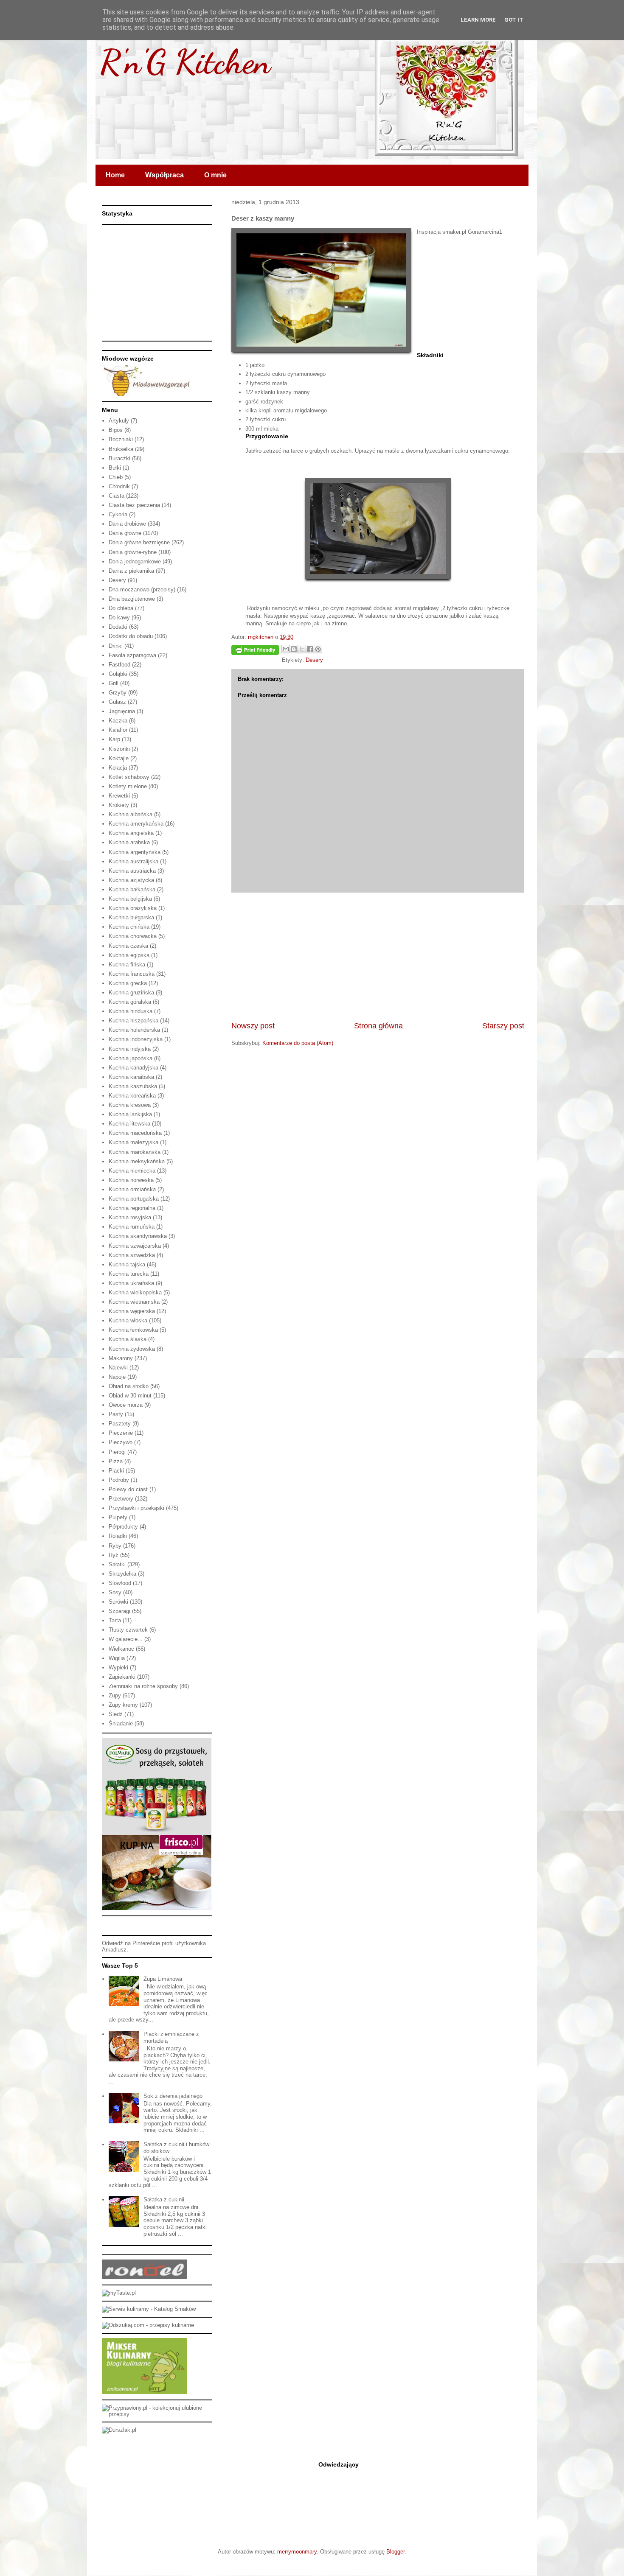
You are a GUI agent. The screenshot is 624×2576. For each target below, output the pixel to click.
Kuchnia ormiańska (132, 1189)
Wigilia (117, 1658)
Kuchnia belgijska (130, 899)
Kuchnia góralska (130, 1002)
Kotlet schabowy (129, 777)
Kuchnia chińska (129, 927)
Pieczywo (121, 1442)
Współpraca (164, 175)
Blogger (395, 2552)
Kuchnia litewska (129, 1124)
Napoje (117, 1377)
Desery (314, 660)
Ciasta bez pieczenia (134, 505)
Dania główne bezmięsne (139, 542)
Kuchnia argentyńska (135, 852)
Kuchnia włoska (128, 1320)
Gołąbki (118, 674)
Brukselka (121, 449)
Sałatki (117, 1564)
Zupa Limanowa (163, 1979)
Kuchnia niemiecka (132, 1171)
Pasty (116, 1414)
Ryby (115, 1546)
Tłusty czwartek (128, 1630)
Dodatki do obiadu (131, 636)
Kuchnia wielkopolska (135, 1292)
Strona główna (378, 1026)
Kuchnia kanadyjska (134, 1068)
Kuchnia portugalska (134, 1199)
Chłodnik (119, 486)
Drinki (116, 646)
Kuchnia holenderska (134, 1030)
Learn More (478, 20)
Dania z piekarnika (131, 571)
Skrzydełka (122, 1574)
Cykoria (118, 514)
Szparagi (119, 1611)
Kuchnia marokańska (135, 1152)
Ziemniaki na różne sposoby (143, 1686)
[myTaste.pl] (119, 2293)
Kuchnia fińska (127, 965)
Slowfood (120, 1583)
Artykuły (119, 421)
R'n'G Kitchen (185, 62)
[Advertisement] (378, 957)
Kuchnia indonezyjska (136, 1039)
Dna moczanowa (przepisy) (142, 589)
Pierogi (117, 1452)
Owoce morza (126, 1405)
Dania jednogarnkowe (135, 561)
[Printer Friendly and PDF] (255, 651)
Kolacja (118, 768)
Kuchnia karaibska (131, 1077)
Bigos (116, 430)
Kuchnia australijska (134, 861)
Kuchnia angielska (131, 833)
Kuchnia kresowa (130, 1105)
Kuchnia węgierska (132, 1311)
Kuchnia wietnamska (134, 1302)
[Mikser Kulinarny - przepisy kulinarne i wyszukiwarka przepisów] (145, 2392)
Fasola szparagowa (132, 655)
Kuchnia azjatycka (131, 880)
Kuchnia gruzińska (131, 993)
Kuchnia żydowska (132, 1349)
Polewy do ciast (128, 1489)
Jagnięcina (122, 711)
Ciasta (117, 496)
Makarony (121, 1358)
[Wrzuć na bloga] (294, 649)
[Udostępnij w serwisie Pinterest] (318, 649)
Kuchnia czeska (128, 946)
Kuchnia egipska (129, 955)
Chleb (116, 477)
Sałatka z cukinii (164, 2199)
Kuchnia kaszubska (133, 1086)
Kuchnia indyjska (130, 1049)
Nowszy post (253, 1026)
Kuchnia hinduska (131, 1011)
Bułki (115, 468)
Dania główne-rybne (133, 552)
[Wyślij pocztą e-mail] (286, 649)
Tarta (115, 1620)
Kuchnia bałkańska (132, 889)
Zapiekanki (122, 1677)
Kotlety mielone (128, 786)
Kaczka (118, 721)
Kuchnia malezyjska (134, 1142)
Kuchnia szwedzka (132, 1255)
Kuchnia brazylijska (133, 908)
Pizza (116, 1461)
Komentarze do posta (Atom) (298, 1043)
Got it (514, 20)
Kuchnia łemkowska (133, 1330)
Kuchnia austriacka (132, 871)
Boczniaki (121, 439)
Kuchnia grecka (128, 983)
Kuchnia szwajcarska (135, 1246)
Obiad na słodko (129, 1386)
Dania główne (125, 533)
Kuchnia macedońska (135, 1133)
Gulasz (117, 702)
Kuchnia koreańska (132, 1096)
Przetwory (121, 1499)
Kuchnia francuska (132, 974)
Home (115, 175)
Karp (114, 739)
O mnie (215, 175)
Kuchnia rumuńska (132, 1227)
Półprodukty (123, 1527)
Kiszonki (119, 749)
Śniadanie (121, 1723)
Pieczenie (121, 1433)
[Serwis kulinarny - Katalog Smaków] (149, 2309)
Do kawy (119, 617)
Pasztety (120, 1424)
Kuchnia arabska (129, 842)
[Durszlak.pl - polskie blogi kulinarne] (119, 2430)
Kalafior (118, 730)
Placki (116, 1471)
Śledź (116, 1714)
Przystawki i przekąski (136, 1508)
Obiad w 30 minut (130, 1396)
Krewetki (119, 796)
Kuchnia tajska (127, 1264)
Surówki (118, 1602)
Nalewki (118, 1368)
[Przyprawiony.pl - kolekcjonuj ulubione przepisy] (157, 2414)
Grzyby (118, 693)
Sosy (115, 1592)
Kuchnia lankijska (130, 1114)
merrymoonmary (297, 2552)
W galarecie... (126, 1639)
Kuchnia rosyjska (130, 1217)
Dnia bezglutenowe (132, 599)
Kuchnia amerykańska (136, 824)
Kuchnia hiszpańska (134, 1021)
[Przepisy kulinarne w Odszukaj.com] (148, 2325)
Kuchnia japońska (131, 1058)
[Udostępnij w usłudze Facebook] (310, 649)
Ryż (114, 1555)
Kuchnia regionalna (132, 1208)
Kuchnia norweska (131, 1180)
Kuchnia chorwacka (133, 936)
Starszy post (503, 1026)
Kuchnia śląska (128, 1339)
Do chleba (121, 608)
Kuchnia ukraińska (131, 1283)
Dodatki (118, 627)
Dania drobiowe (127, 524)
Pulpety (118, 1517)
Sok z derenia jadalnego (173, 2096)
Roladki (118, 1536)
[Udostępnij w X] (302, 649)
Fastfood (119, 665)
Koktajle (119, 758)
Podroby (119, 1480)
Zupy (115, 1695)
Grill (114, 683)
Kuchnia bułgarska (131, 917)
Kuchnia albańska (131, 814)
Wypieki (118, 1667)
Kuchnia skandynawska (138, 1236)
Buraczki (119, 458)
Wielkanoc (121, 1649)
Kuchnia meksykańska (137, 1161)
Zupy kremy (123, 1705)
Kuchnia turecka (129, 1274)
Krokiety (119, 805)
